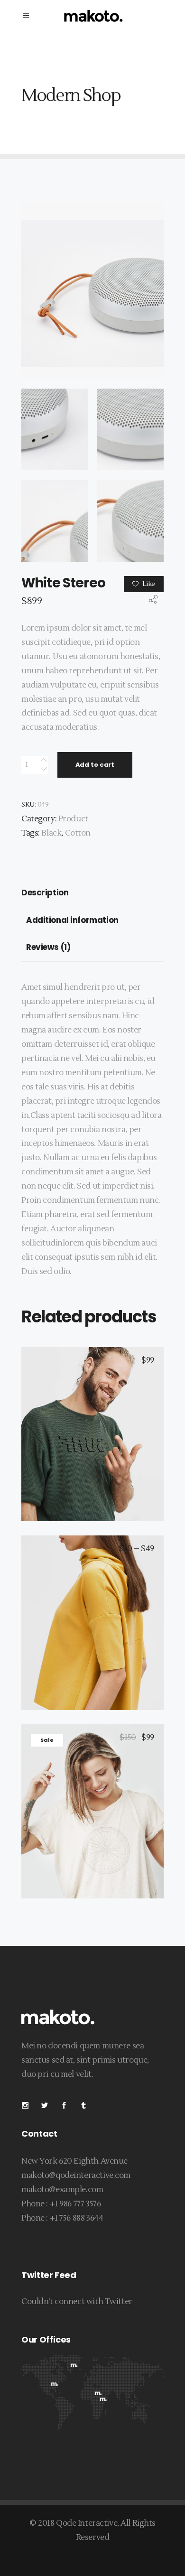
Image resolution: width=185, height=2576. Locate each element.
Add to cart (95, 765)
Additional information (72, 920)
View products (99, 1631)
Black (51, 833)
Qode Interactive (87, 2523)
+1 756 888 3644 (77, 2218)
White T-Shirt (92, 1614)
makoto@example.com (62, 2190)
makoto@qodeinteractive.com (76, 2176)
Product (73, 819)
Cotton (78, 833)
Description (45, 893)
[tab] (47, 893)
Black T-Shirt (92, 1426)
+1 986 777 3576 (75, 2204)
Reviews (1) (48, 947)
